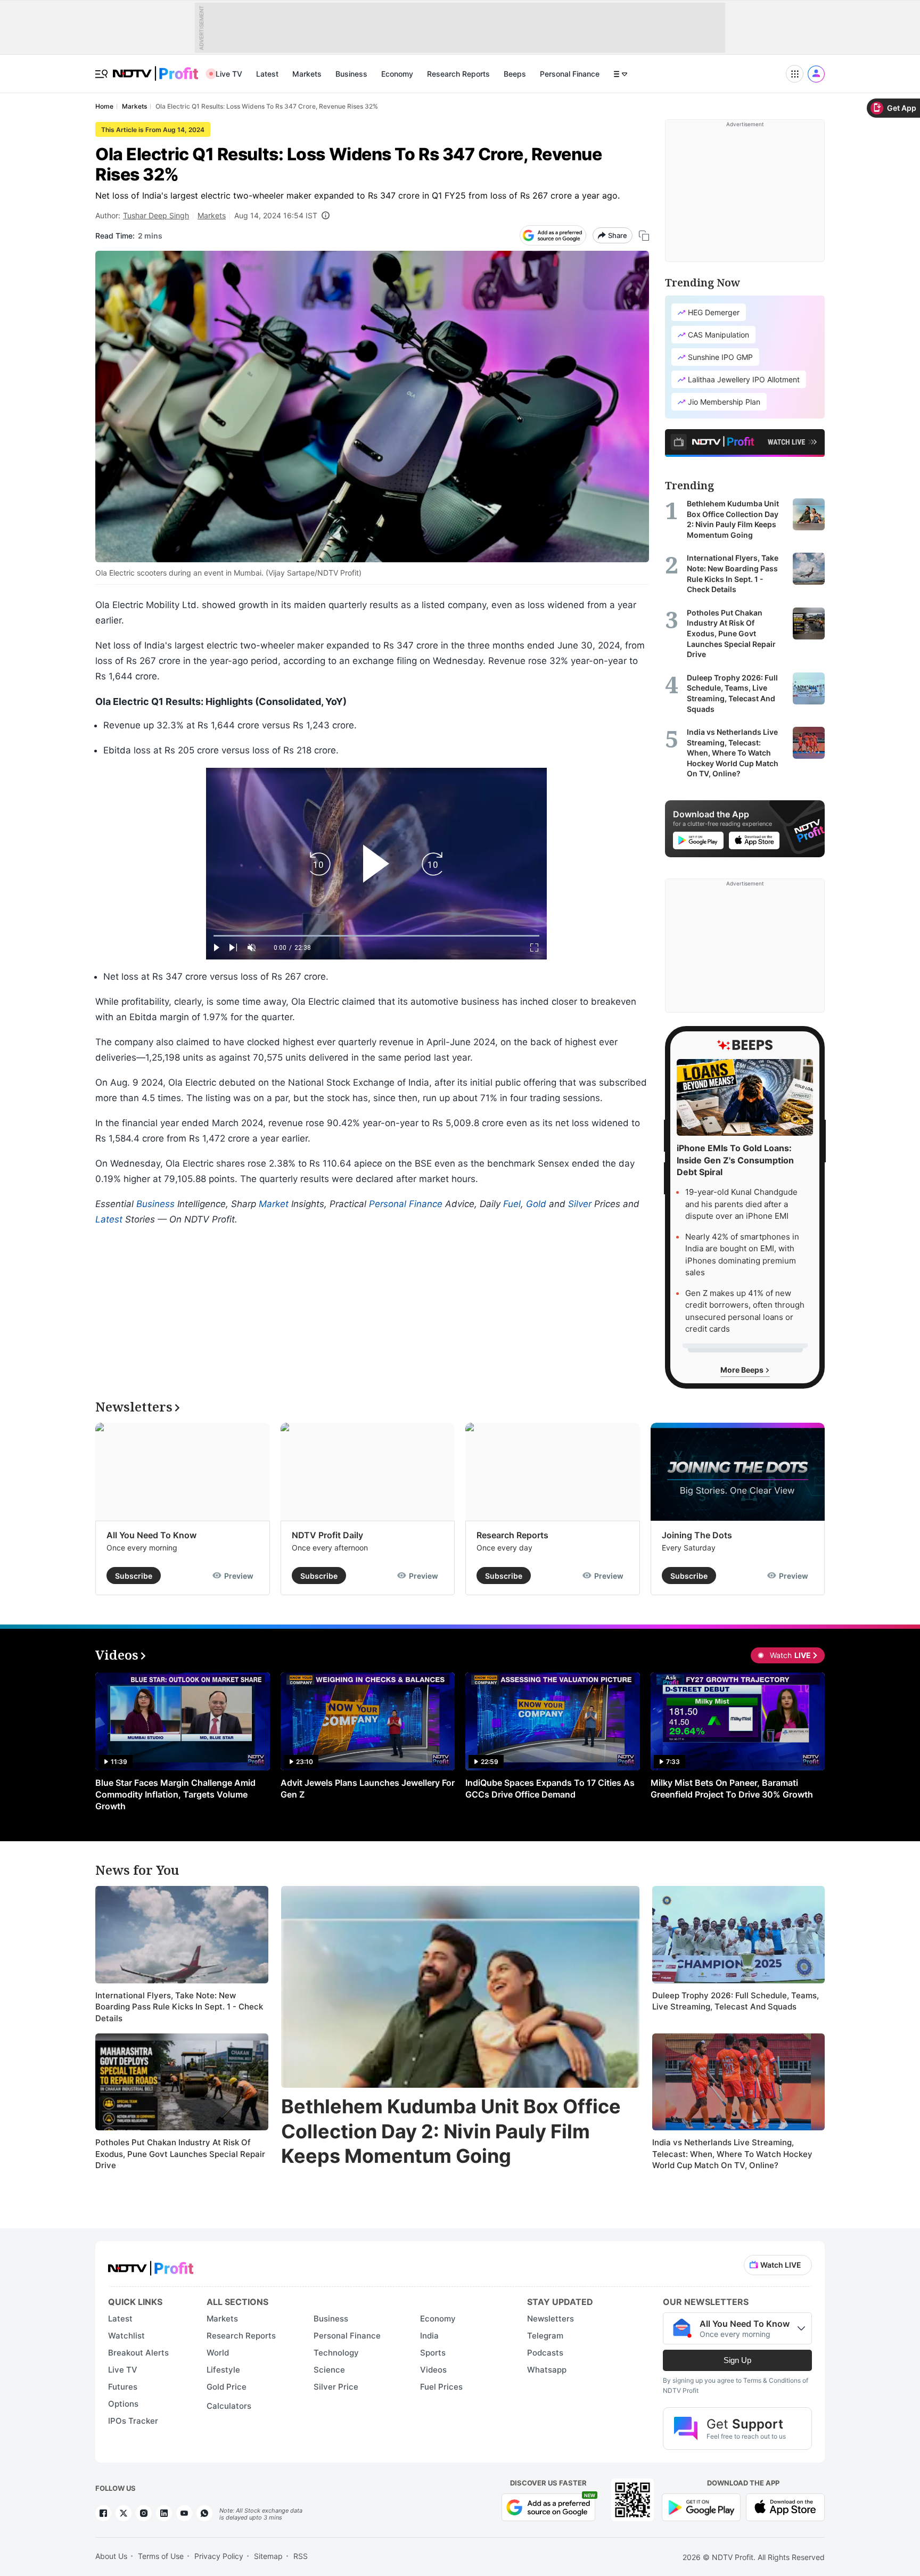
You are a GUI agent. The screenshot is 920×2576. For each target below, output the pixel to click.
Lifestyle (223, 2370)
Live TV (229, 74)
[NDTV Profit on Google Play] (701, 2507)
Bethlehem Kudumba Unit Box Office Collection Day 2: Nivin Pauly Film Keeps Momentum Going (451, 2131)
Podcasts (545, 2353)
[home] (155, 68)
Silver (580, 1204)
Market (274, 1204)
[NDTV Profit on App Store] (785, 2507)
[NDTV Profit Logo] (151, 2265)
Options (123, 2404)
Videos (433, 2370)
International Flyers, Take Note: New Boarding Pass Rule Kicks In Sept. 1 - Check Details (179, 2007)
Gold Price (227, 2387)
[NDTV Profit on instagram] (144, 2513)
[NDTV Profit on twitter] (124, 2513)
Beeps (515, 74)
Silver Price (336, 2387)
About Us (111, 2556)
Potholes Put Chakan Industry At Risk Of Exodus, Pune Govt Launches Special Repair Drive (180, 2154)
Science (329, 2370)
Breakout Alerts (138, 2353)
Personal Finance (570, 74)
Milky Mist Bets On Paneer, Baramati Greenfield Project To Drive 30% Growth (732, 1789)
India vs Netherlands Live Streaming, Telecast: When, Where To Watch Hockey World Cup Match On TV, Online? (732, 2154)
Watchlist (126, 2336)
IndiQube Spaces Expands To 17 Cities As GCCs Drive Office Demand (550, 1789)
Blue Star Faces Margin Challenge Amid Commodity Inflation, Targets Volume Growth (175, 1794)
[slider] (376, 936)
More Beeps (743, 1370)
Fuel (512, 1204)
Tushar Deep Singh (156, 215)
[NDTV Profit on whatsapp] (204, 2513)
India (429, 2336)
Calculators (229, 2406)
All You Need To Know (151, 1535)
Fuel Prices (441, 2387)
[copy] (644, 236)
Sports (433, 2353)
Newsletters (551, 2319)
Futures (123, 2387)
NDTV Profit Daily (327, 1535)
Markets (307, 74)
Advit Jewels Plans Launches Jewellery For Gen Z (368, 1789)
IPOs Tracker (133, 2421)
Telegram (545, 2336)
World (218, 2353)
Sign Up (737, 2360)
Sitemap (268, 2556)
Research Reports (458, 74)
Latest (267, 74)
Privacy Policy (219, 2556)
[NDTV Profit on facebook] (103, 2513)
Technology (336, 2353)
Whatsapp (547, 2370)
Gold (536, 1204)
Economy (397, 74)
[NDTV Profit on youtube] (184, 2513)
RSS (301, 2556)
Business (351, 74)
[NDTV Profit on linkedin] (164, 2513)
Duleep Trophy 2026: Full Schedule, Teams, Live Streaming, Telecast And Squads (736, 2001)
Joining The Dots (697, 1535)
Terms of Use (161, 2556)
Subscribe (134, 1576)
